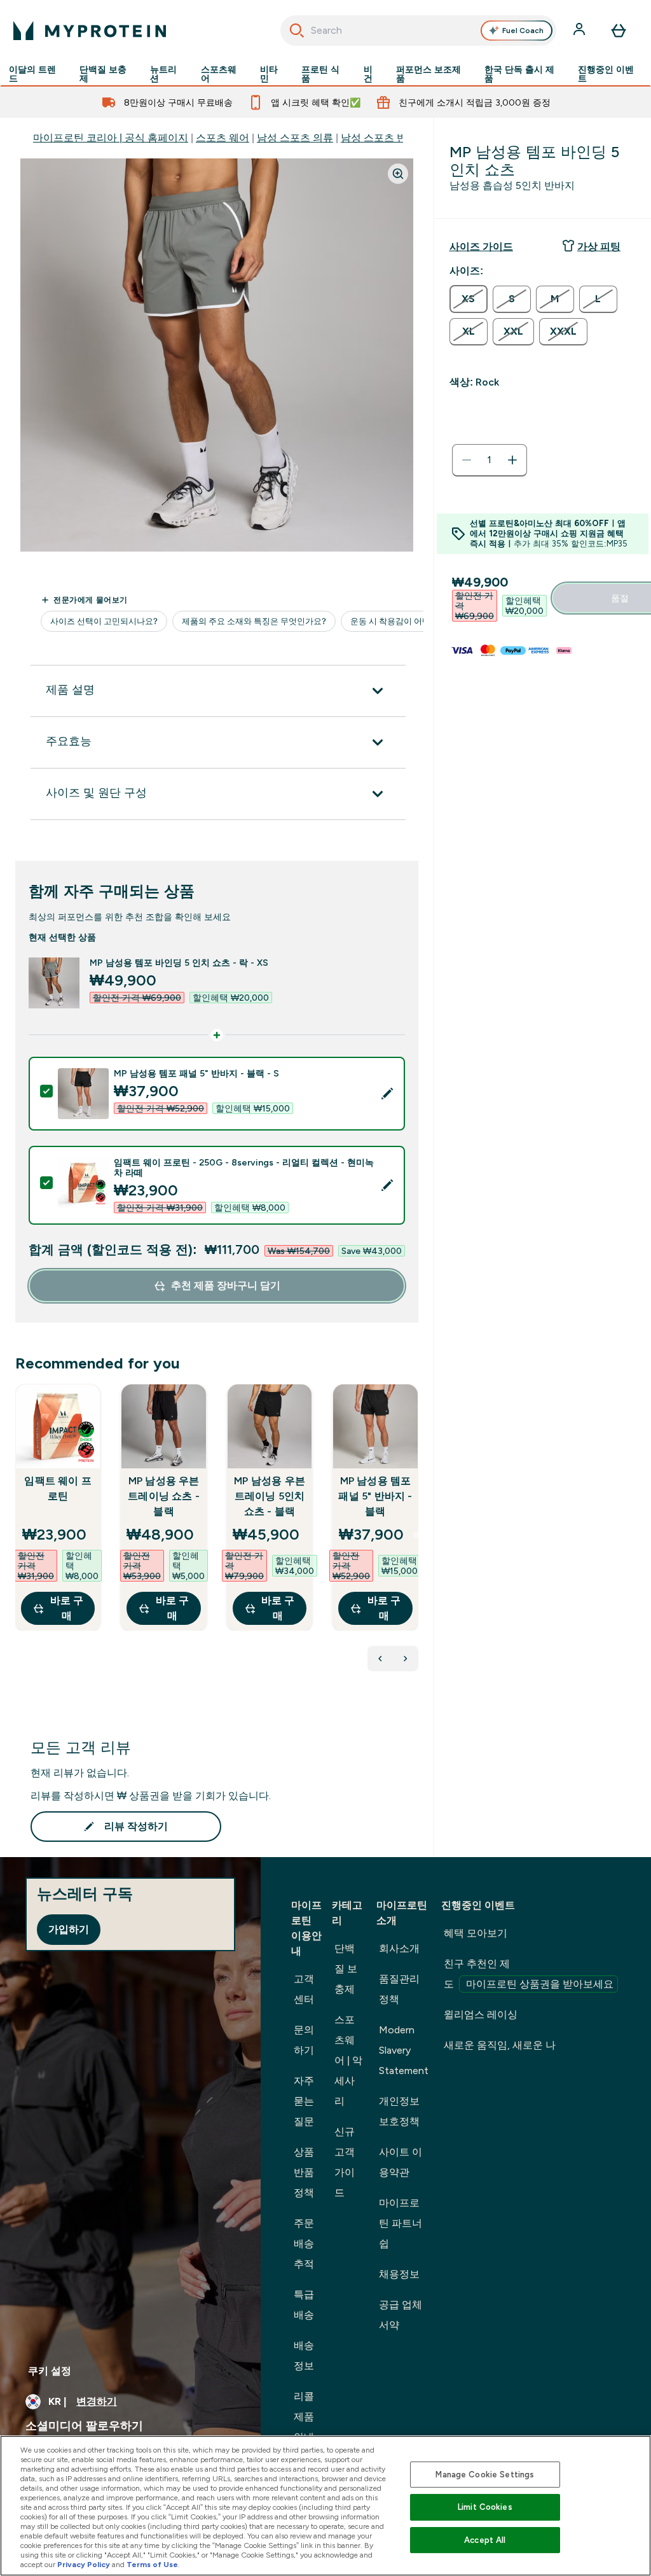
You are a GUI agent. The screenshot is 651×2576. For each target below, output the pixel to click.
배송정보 (304, 2356)
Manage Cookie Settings (485, 2475)
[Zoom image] (398, 174)
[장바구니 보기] (619, 31)
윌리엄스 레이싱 (481, 2015)
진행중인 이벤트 (606, 74)
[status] (490, 460)
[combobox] (419, 31)
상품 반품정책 (304, 2172)
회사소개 (399, 1948)
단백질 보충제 (103, 74)
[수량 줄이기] (467, 460)
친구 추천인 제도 (529, 1974)
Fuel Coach (523, 31)
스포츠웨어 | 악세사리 (348, 2060)
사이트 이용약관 (401, 2162)
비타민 (269, 74)
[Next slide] (416, 1535)
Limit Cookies (485, 2507)
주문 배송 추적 (304, 2244)
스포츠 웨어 (223, 138)
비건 (368, 74)
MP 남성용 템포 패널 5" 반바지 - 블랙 (375, 1496)
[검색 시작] (297, 31)
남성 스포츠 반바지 (384, 138)
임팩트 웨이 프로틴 (58, 1488)
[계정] (580, 31)
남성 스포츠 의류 (295, 138)
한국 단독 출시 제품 (519, 74)
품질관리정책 (399, 1989)
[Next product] (406, 1659)
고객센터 (304, 1989)
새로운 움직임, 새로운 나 (500, 2045)
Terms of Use (152, 2565)
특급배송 (304, 2305)
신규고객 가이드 (345, 2162)
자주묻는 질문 (304, 2101)
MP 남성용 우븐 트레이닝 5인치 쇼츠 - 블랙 (270, 1496)
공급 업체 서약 (401, 2315)
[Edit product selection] (387, 1094)
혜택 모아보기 (476, 1933)
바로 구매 (67, 1608)
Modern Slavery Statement (404, 2050)
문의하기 (304, 2040)
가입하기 (69, 1929)
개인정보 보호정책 (399, 2111)
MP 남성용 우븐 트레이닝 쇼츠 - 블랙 (164, 1496)
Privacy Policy (84, 2565)
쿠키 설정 (50, 2371)
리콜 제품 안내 (304, 2417)
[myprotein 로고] (90, 31)
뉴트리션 (163, 74)
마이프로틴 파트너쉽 (401, 2223)
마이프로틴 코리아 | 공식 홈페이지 (111, 138)
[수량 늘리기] (512, 460)
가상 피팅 (599, 247)
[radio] (469, 299)
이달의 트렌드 (32, 74)
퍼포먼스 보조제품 (428, 74)
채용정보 (399, 2274)
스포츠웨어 (219, 74)
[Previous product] (380, 1659)
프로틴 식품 (320, 74)
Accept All (485, 2540)
